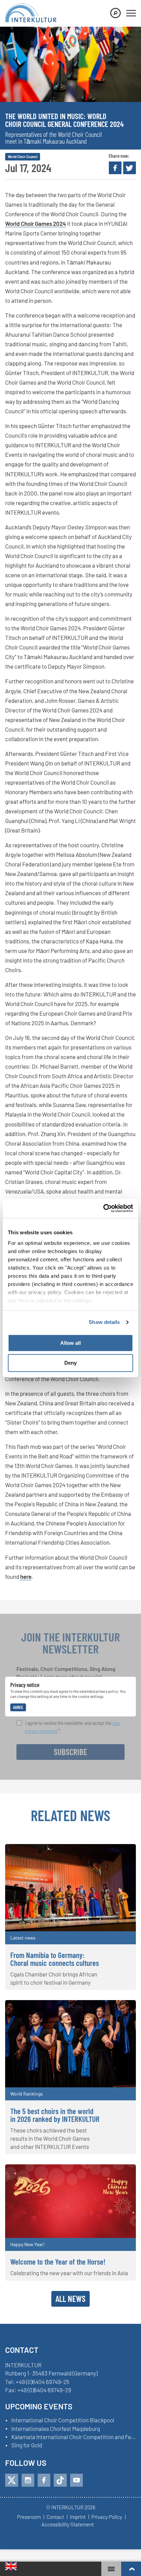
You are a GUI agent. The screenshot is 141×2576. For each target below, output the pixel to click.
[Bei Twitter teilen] (130, 168)
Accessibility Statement (68, 2525)
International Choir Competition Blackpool (63, 2420)
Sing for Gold (27, 2445)
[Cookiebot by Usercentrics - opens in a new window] (103, 1208)
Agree (18, 1707)
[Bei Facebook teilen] (115, 168)
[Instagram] (28, 2480)
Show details (104, 1322)
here (26, 1576)
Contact (55, 2517)
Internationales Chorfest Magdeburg (56, 2429)
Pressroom (29, 2517)
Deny (70, 1363)
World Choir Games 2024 (36, 223)
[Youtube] (76, 2480)
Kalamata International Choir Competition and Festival (74, 2437)
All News (70, 2298)
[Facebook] (44, 2480)
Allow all (70, 1343)
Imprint (78, 2517)
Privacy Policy (107, 2517)
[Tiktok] (60, 2480)
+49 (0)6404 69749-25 (43, 2382)
